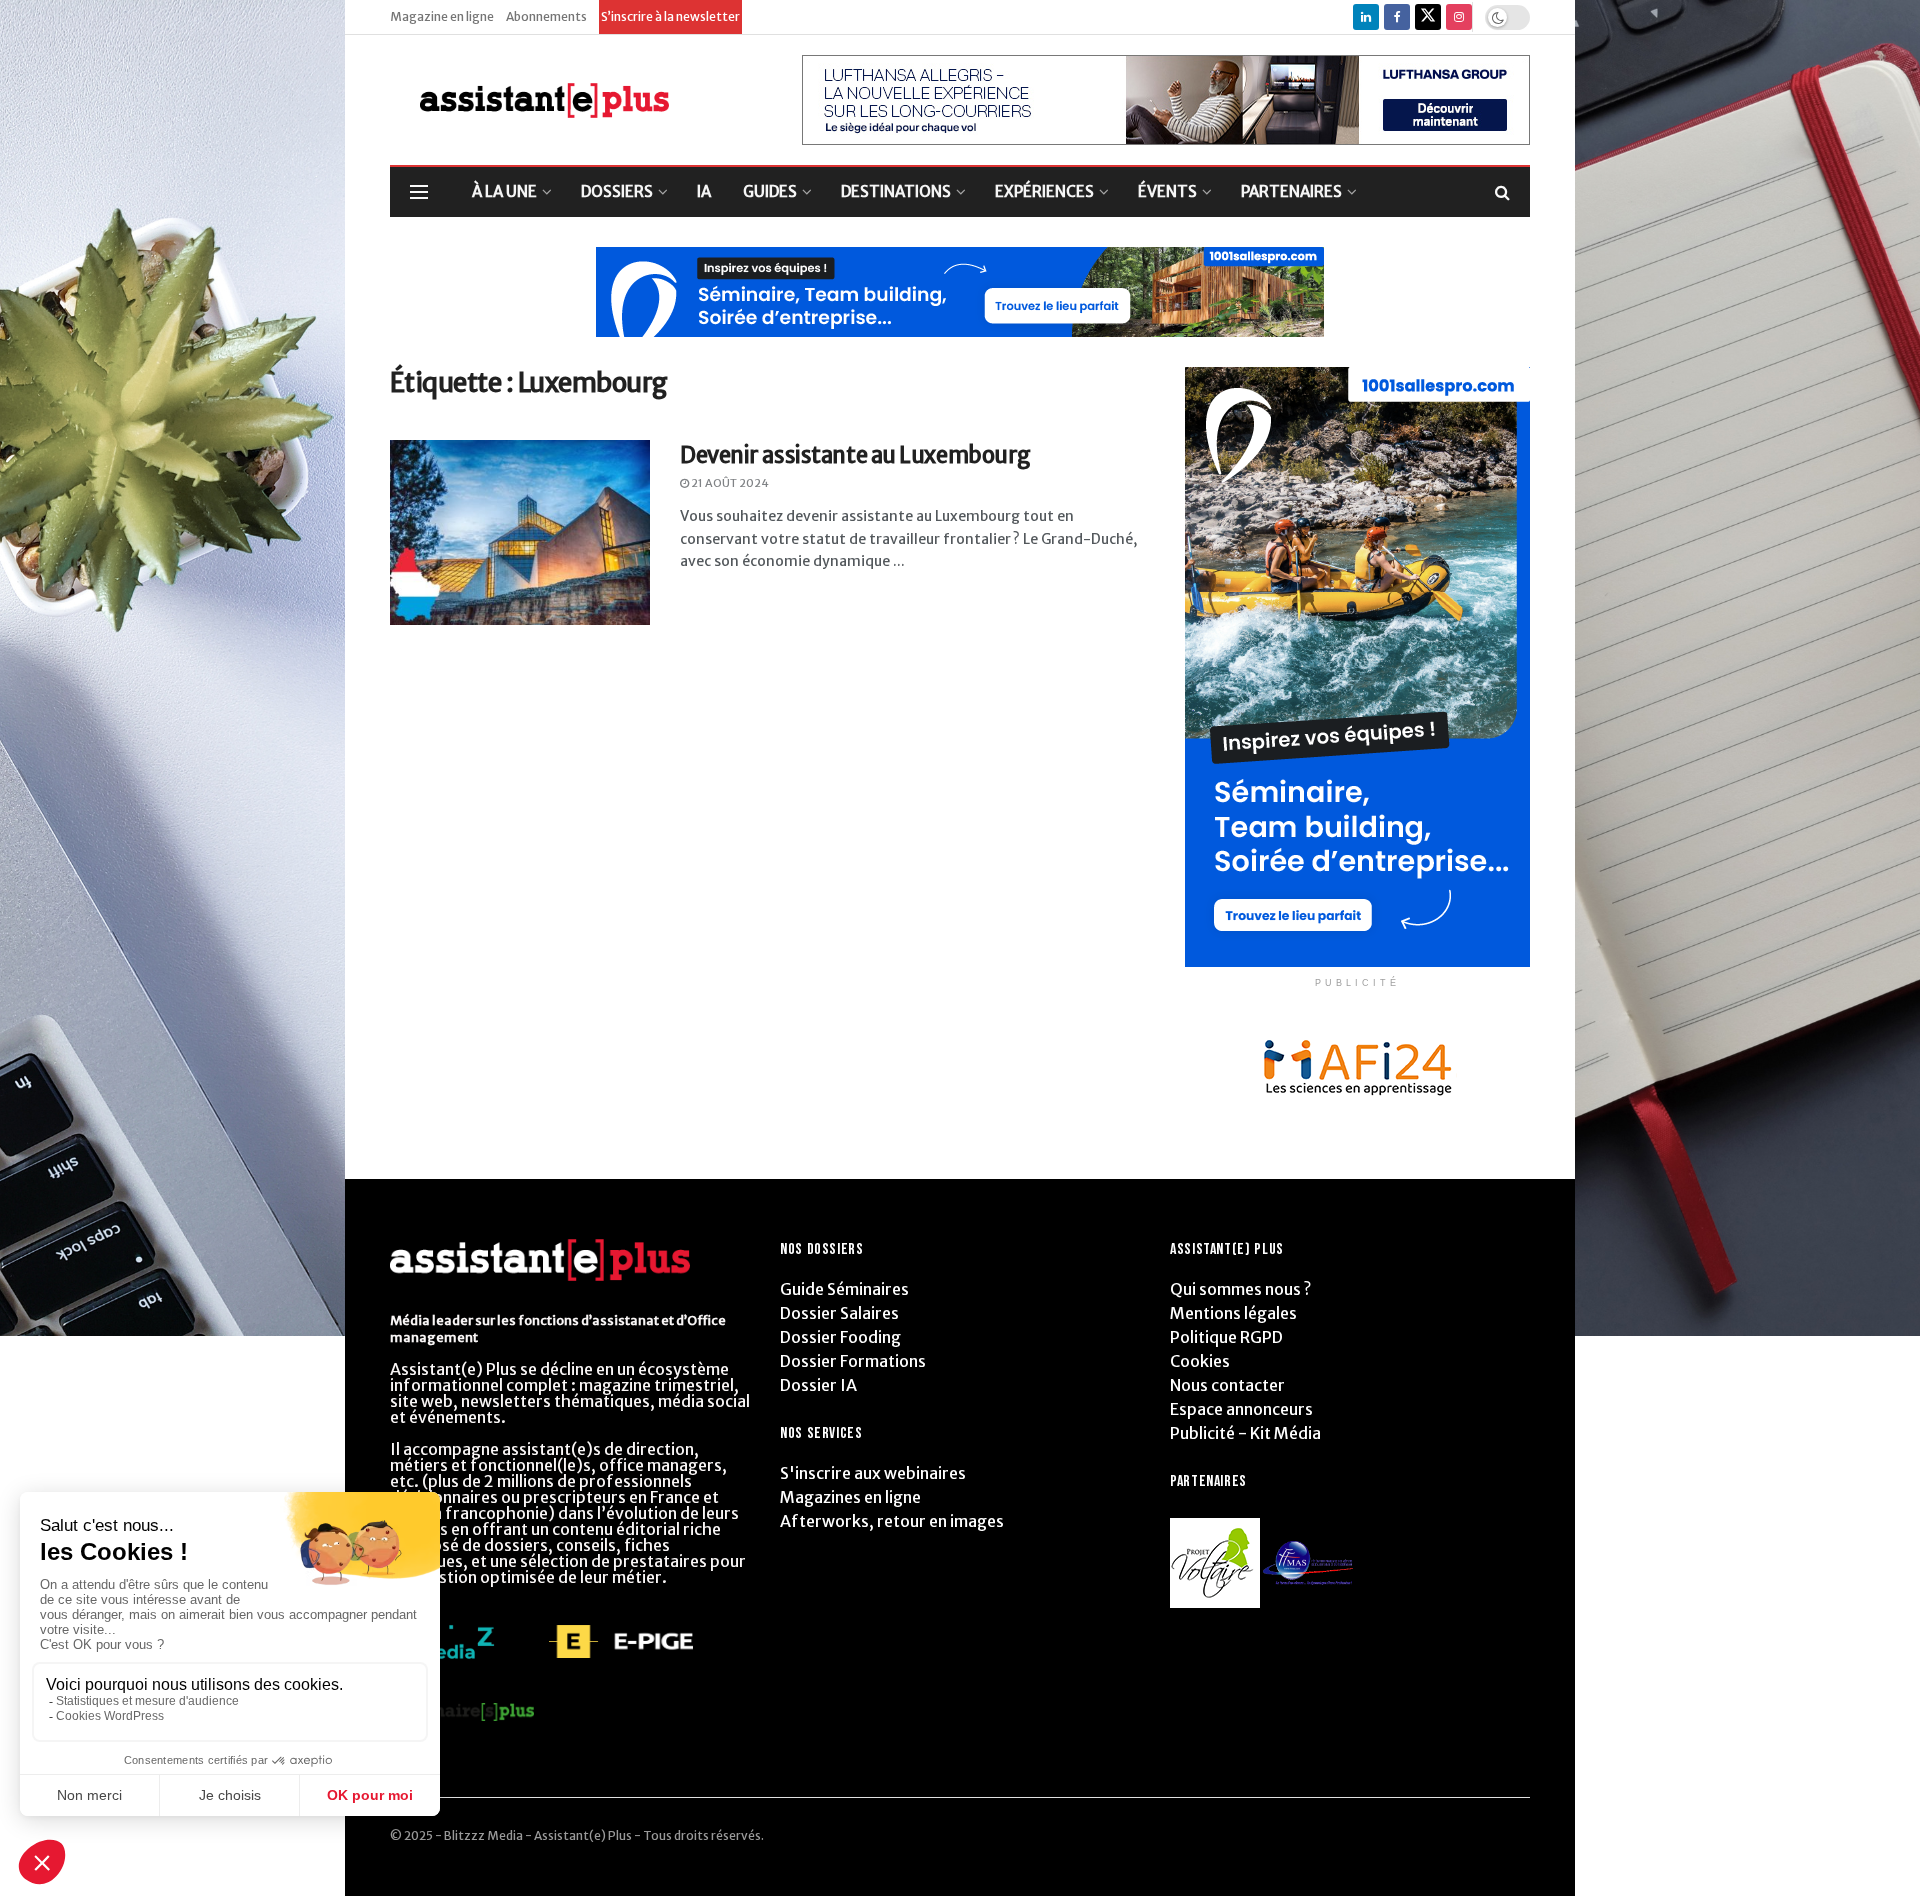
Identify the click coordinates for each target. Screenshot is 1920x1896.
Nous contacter (1227, 1385)
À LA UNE (504, 191)
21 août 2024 (729, 483)
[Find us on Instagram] (1459, 17)
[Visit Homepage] (529, 100)
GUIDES (770, 191)
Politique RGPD (1226, 1337)
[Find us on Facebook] (1397, 17)
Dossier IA (818, 1385)
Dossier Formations (853, 1361)
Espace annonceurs (1241, 1409)
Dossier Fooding (840, 1337)
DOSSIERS (617, 191)
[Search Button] (1502, 192)
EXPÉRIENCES (1044, 191)
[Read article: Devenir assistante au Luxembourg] (520, 533)
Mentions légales (1233, 1313)
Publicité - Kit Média (1245, 1433)
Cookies (1200, 1361)
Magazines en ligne (850, 1497)
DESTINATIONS (896, 191)
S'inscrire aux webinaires (873, 1473)
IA (704, 191)
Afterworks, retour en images (892, 1521)
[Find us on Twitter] (1428, 17)
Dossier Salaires (839, 1313)
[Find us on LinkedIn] (1366, 17)
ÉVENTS (1167, 191)
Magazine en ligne (442, 16)
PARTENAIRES (1291, 191)
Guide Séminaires (844, 1289)
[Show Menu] (419, 192)
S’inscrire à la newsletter (670, 16)
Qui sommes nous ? (1240, 1289)
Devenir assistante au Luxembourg (855, 455)
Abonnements (546, 16)
